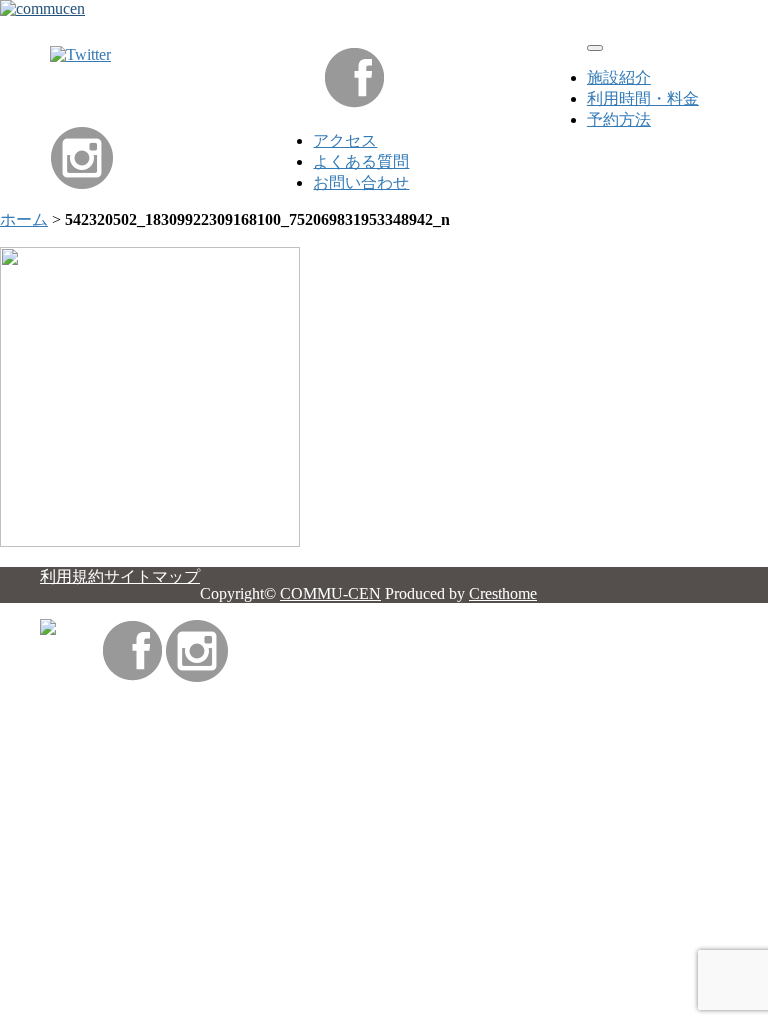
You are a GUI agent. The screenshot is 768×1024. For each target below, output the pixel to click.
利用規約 (72, 576)
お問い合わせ (361, 182)
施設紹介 (619, 77)
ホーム (24, 219)
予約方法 (619, 119)
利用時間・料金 (643, 98)
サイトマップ (152, 576)
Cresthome (503, 593)
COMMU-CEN (330, 593)
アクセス (345, 140)
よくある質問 (361, 161)
